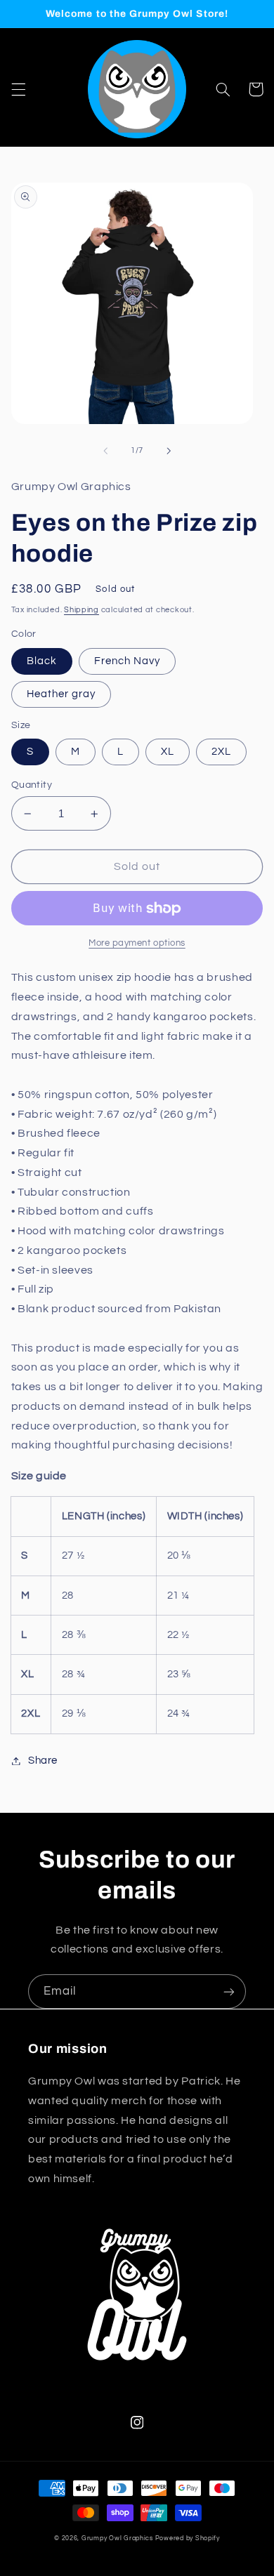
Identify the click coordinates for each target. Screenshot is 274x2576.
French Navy (128, 661)
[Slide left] (105, 451)
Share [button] (43, 1761)
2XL (221, 752)
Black (42, 661)
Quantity (32, 785)
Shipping (81, 610)
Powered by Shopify (188, 2538)
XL (168, 752)
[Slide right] (169, 451)
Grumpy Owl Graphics (117, 2538)
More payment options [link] (137, 943)
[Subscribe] (229, 1992)
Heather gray (61, 694)
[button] (18, 89)
